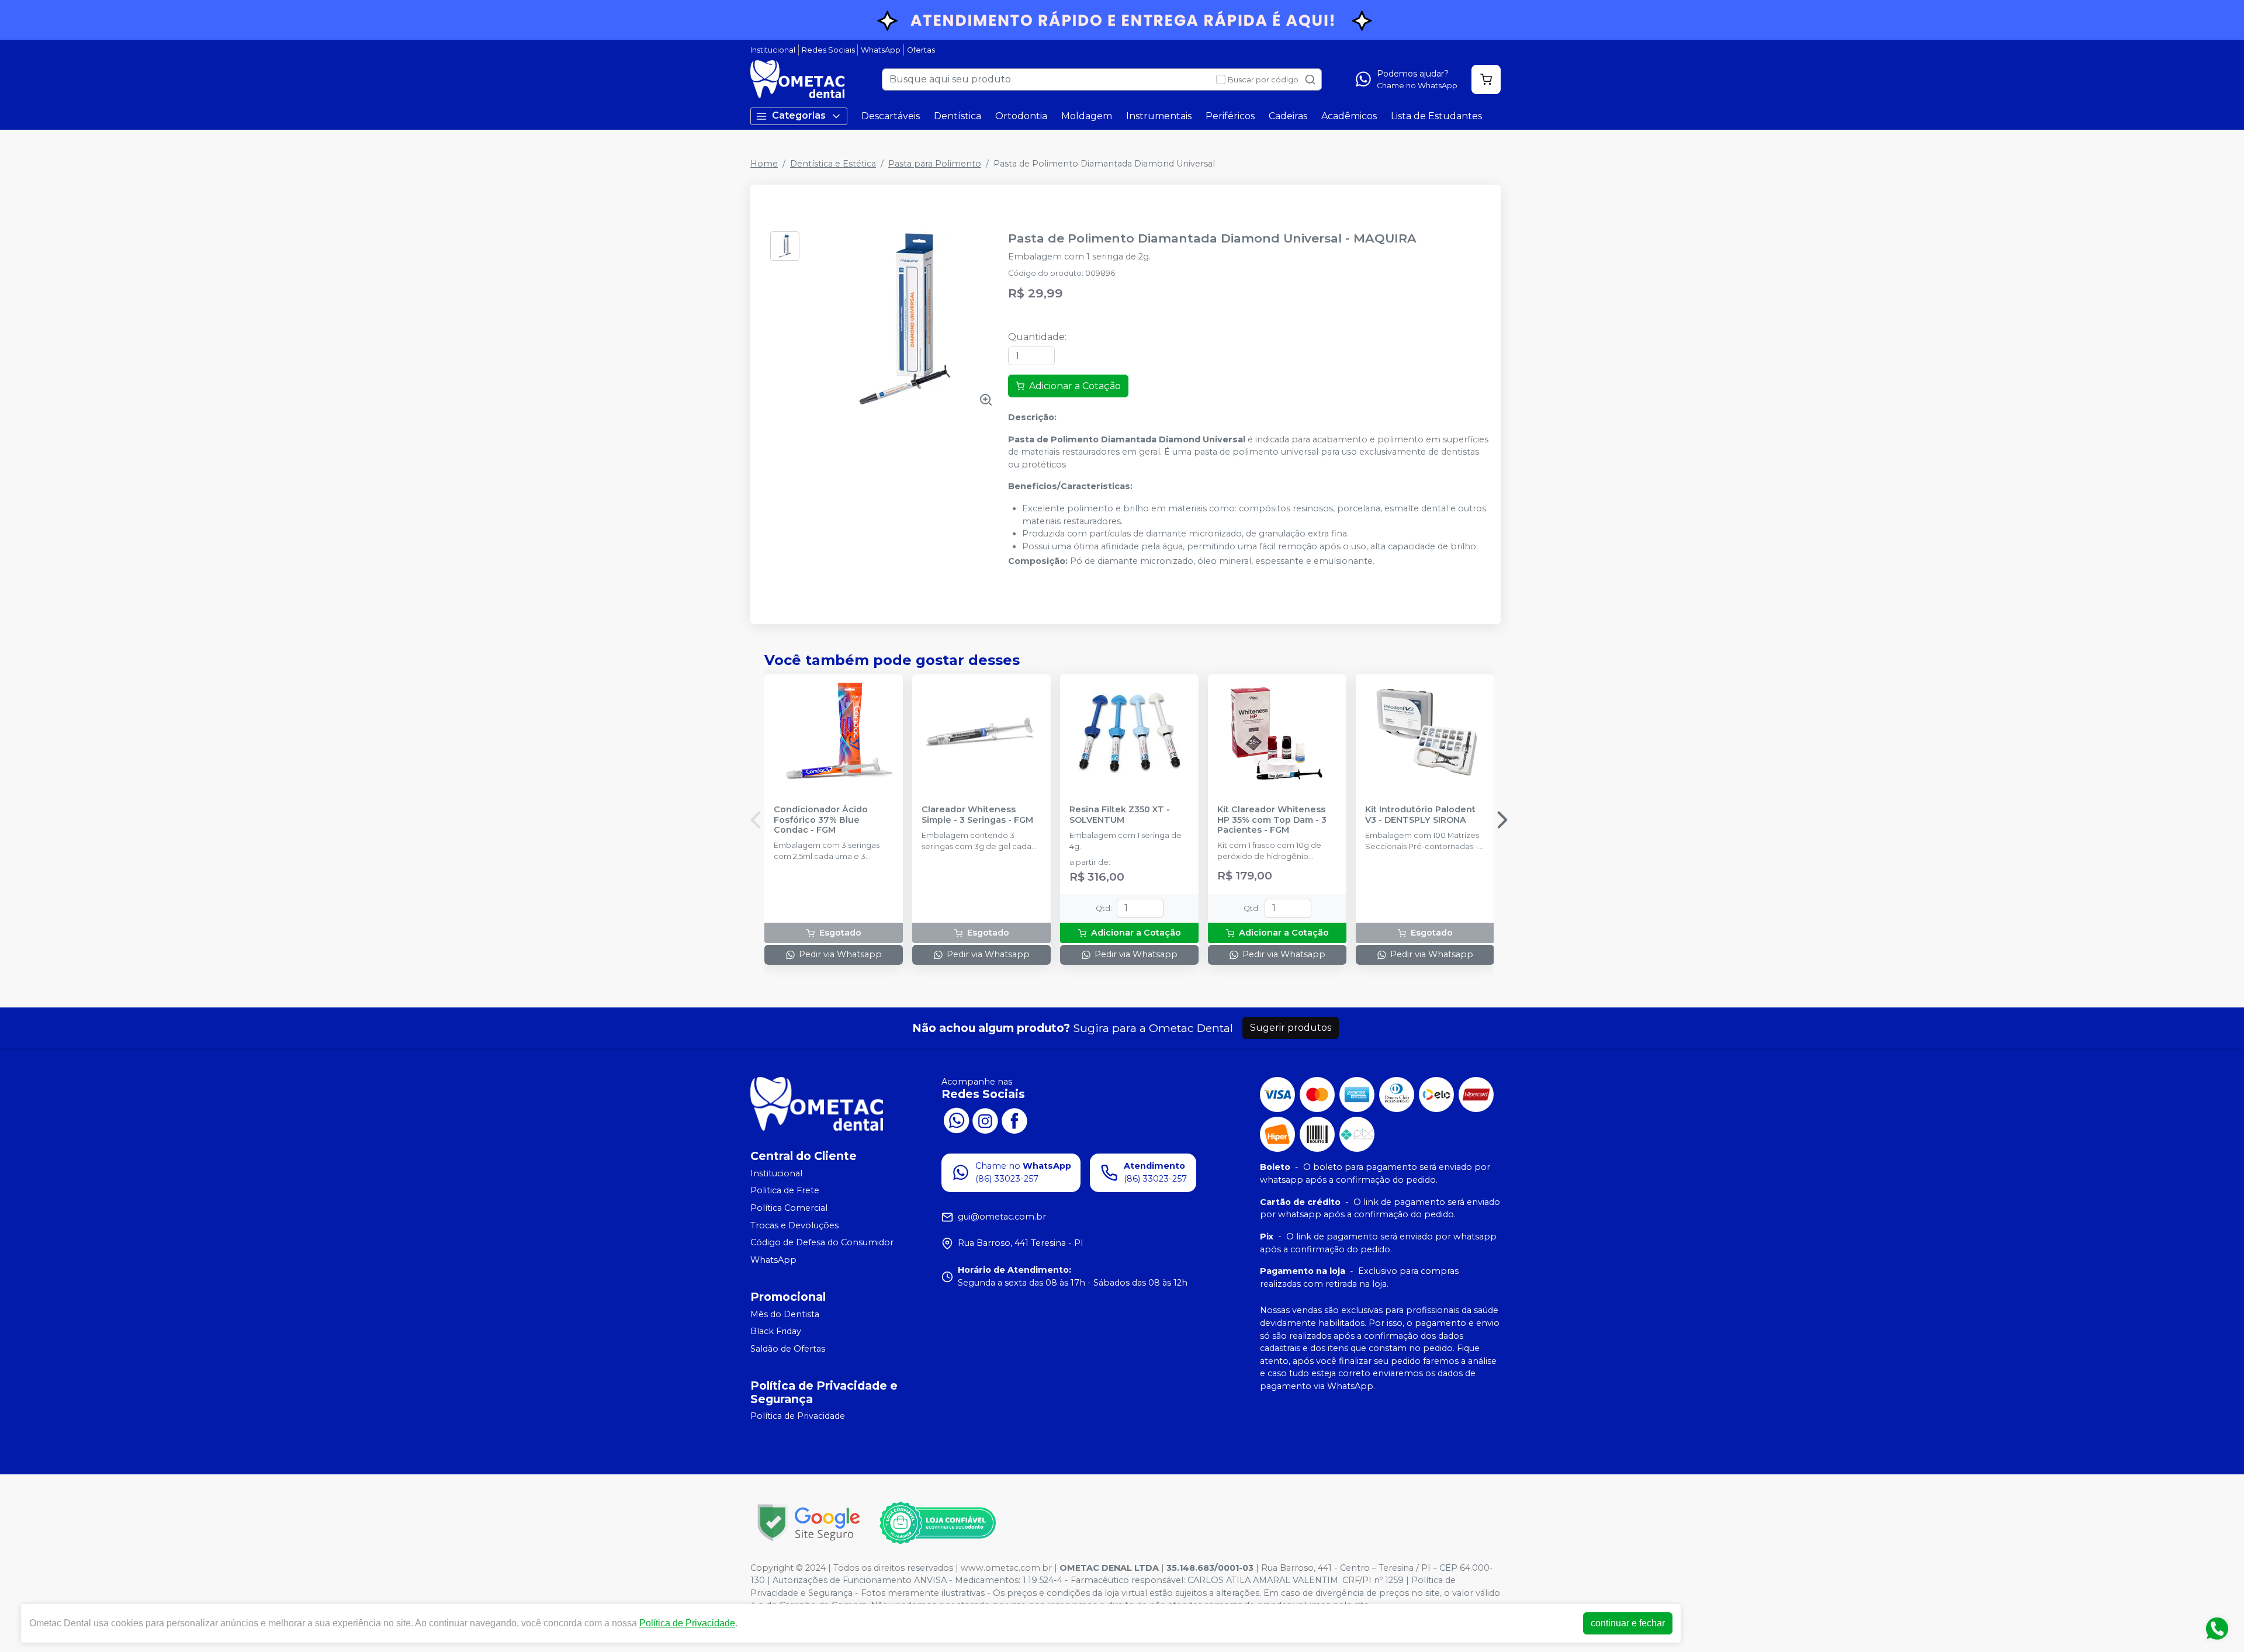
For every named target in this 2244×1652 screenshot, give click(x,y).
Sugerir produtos (1291, 1028)
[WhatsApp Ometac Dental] (956, 1120)
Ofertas (921, 50)
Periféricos (1230, 116)
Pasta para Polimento (935, 164)
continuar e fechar (1628, 1623)
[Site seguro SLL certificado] (809, 1523)
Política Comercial (789, 1208)
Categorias (799, 115)
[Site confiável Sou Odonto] (937, 1523)
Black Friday (776, 1331)
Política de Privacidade (798, 1417)
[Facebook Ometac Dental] (1014, 1120)
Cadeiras (1288, 116)
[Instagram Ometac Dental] (985, 1120)
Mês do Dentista (785, 1314)
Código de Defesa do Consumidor (822, 1242)
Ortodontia (1021, 116)
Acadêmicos (1349, 116)
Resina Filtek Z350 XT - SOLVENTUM (1120, 815)
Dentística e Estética (833, 164)
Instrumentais (1159, 116)
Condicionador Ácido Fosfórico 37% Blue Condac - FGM (821, 820)
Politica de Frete (785, 1191)
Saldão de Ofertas (788, 1349)
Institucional (773, 50)
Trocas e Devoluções (794, 1225)
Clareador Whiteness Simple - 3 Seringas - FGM (977, 815)
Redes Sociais (828, 50)
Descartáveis (891, 116)
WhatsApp (881, 50)
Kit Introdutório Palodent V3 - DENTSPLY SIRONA (1420, 815)
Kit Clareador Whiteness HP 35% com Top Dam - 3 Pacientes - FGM (1272, 820)
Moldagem (1087, 116)
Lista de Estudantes (1436, 116)
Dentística (957, 116)
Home (764, 164)
